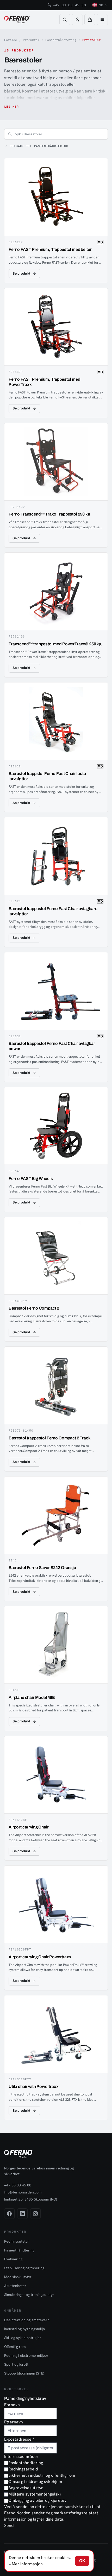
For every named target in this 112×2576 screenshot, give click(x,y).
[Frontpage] (17, 20)
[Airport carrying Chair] (56, 1798)
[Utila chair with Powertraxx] (56, 2058)
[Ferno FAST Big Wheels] (56, 1150)
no (101, 5)
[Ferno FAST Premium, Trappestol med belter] (56, 221)
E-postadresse (19, 2439)
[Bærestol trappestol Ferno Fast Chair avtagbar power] (56, 1017)
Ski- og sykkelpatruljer (23, 2338)
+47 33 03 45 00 (70, 5)
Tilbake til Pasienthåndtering (39, 146)
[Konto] (77, 20)
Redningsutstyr (17, 2241)
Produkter (31, 40)
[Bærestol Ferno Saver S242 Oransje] (56, 1539)
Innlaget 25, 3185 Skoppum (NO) (30, 2199)
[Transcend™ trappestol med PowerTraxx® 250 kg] (56, 615)
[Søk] (65, 20)
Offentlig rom (15, 2347)
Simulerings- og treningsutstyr (29, 2295)
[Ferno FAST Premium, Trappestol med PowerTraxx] (56, 353)
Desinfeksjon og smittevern (27, 2320)
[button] (90, 20)
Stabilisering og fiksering (24, 2268)
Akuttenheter (15, 2286)
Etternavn (14, 2422)
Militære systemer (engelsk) (35, 2494)
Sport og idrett (16, 2364)
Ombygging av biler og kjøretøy (37, 2500)
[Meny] (102, 20)
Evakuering (13, 2259)
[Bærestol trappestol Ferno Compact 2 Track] (56, 1409)
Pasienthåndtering (61, 40)
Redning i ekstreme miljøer (26, 2355)
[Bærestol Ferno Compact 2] (56, 1279)
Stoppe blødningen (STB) (24, 2373)
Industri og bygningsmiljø (24, 2329)
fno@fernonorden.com (23, 2192)
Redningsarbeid (23, 2469)
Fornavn (12, 2405)
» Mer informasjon (26, 2564)
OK (82, 2561)
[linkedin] (22, 2214)
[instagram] (35, 2214)
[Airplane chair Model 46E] (56, 1668)
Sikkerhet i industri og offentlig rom (42, 2475)
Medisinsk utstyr (18, 2277)
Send (9, 2525)
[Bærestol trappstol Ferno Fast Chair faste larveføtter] (56, 747)
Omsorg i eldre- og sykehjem (35, 2482)
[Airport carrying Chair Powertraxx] (56, 1928)
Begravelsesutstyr (26, 2488)
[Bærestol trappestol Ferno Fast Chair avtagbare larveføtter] (56, 882)
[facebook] (9, 2214)
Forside (11, 40)
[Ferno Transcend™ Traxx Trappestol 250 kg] (56, 485)
